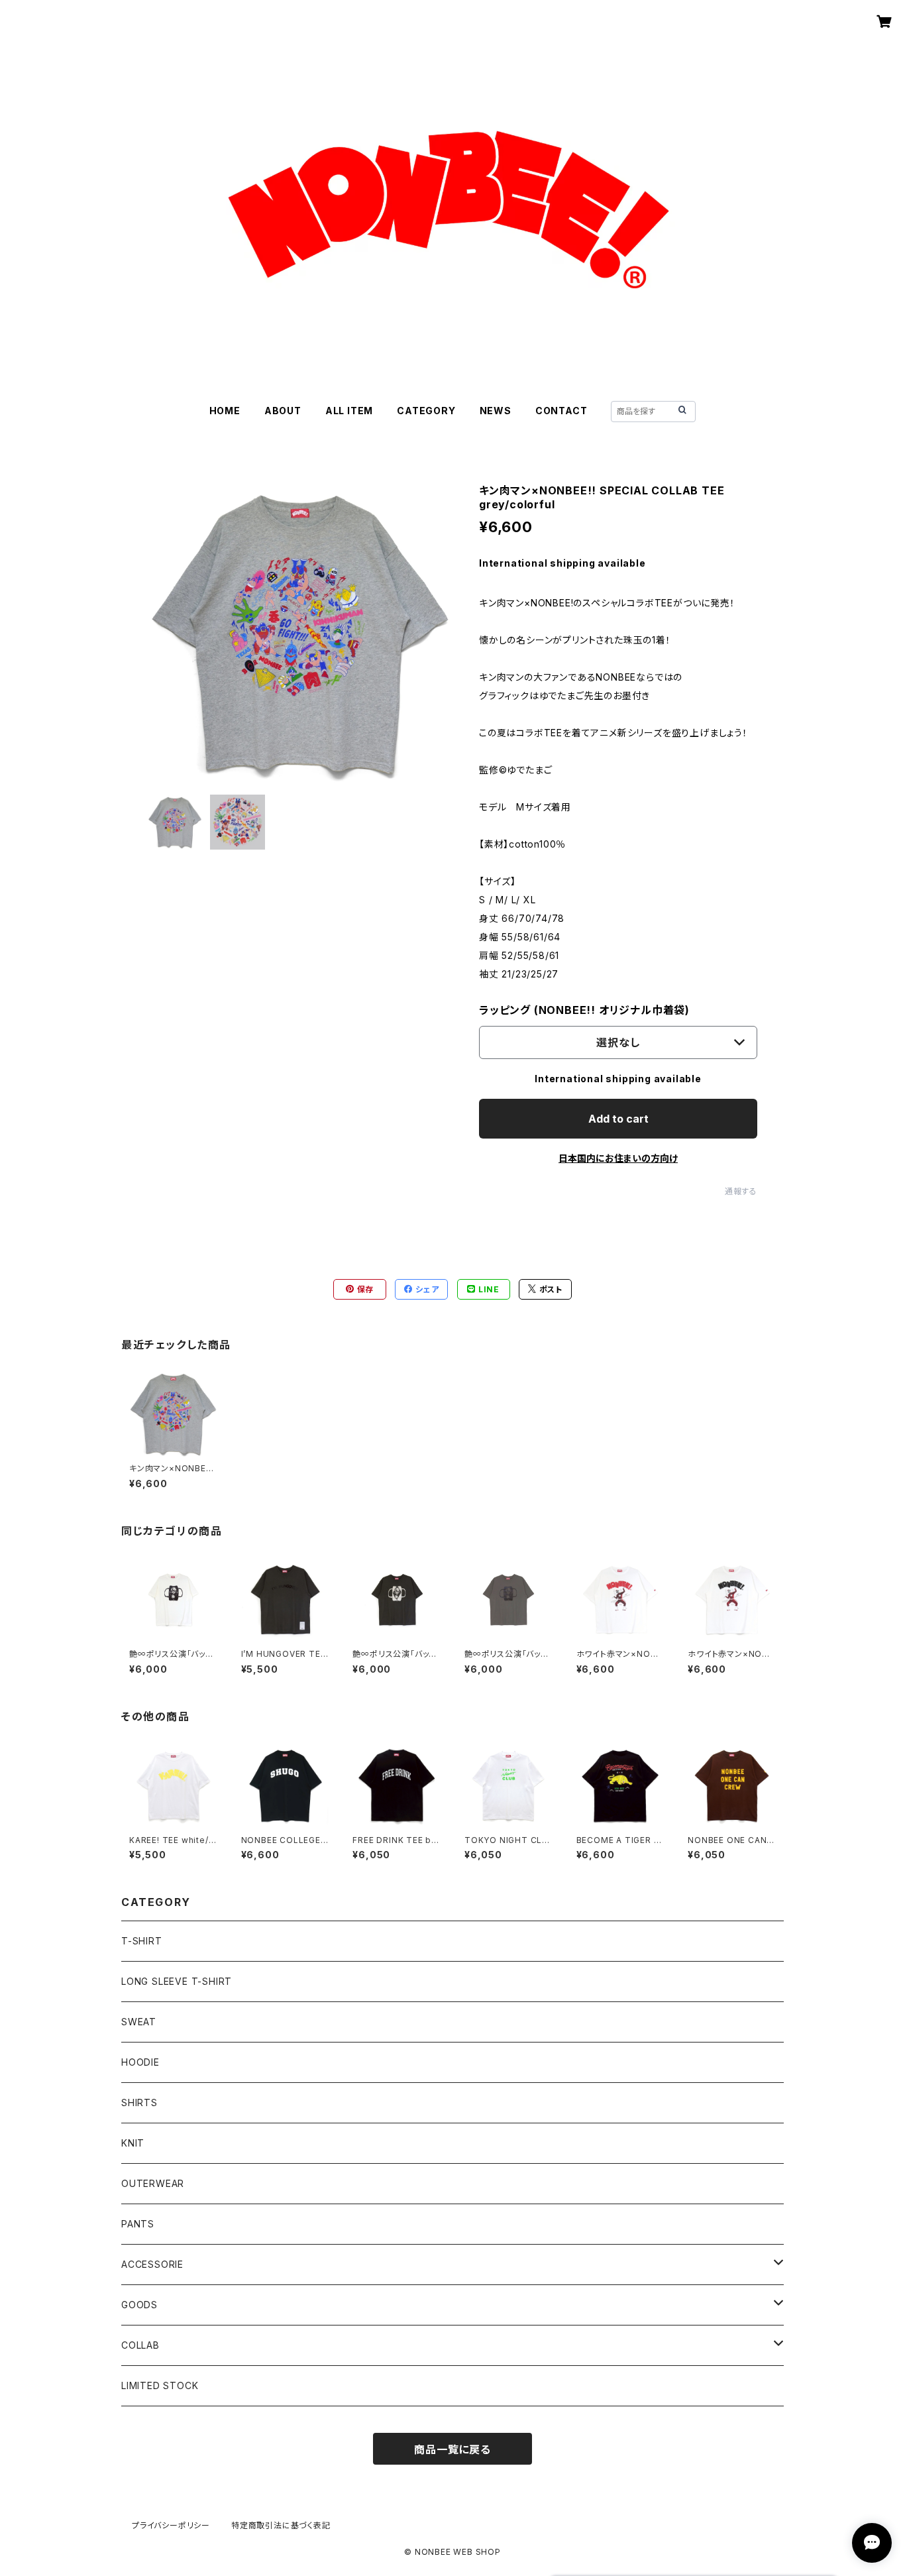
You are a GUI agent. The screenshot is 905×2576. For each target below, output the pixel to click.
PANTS (138, 2224)
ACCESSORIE (152, 2264)
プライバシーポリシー (171, 2525)
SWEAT (139, 2022)
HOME (225, 411)
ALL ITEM (349, 411)
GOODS (139, 2305)
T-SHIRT (142, 1941)
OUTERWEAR (153, 2183)
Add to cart (618, 1119)
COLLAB (140, 2345)
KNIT (133, 2143)
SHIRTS (139, 2102)
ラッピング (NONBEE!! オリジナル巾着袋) (584, 1010)
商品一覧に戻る (452, 2449)
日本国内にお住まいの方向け (618, 1158)
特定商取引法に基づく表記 (281, 2525)
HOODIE (140, 2062)
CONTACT (561, 411)
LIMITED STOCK (160, 2385)
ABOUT (283, 411)
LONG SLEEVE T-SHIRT (177, 1981)
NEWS (496, 411)
